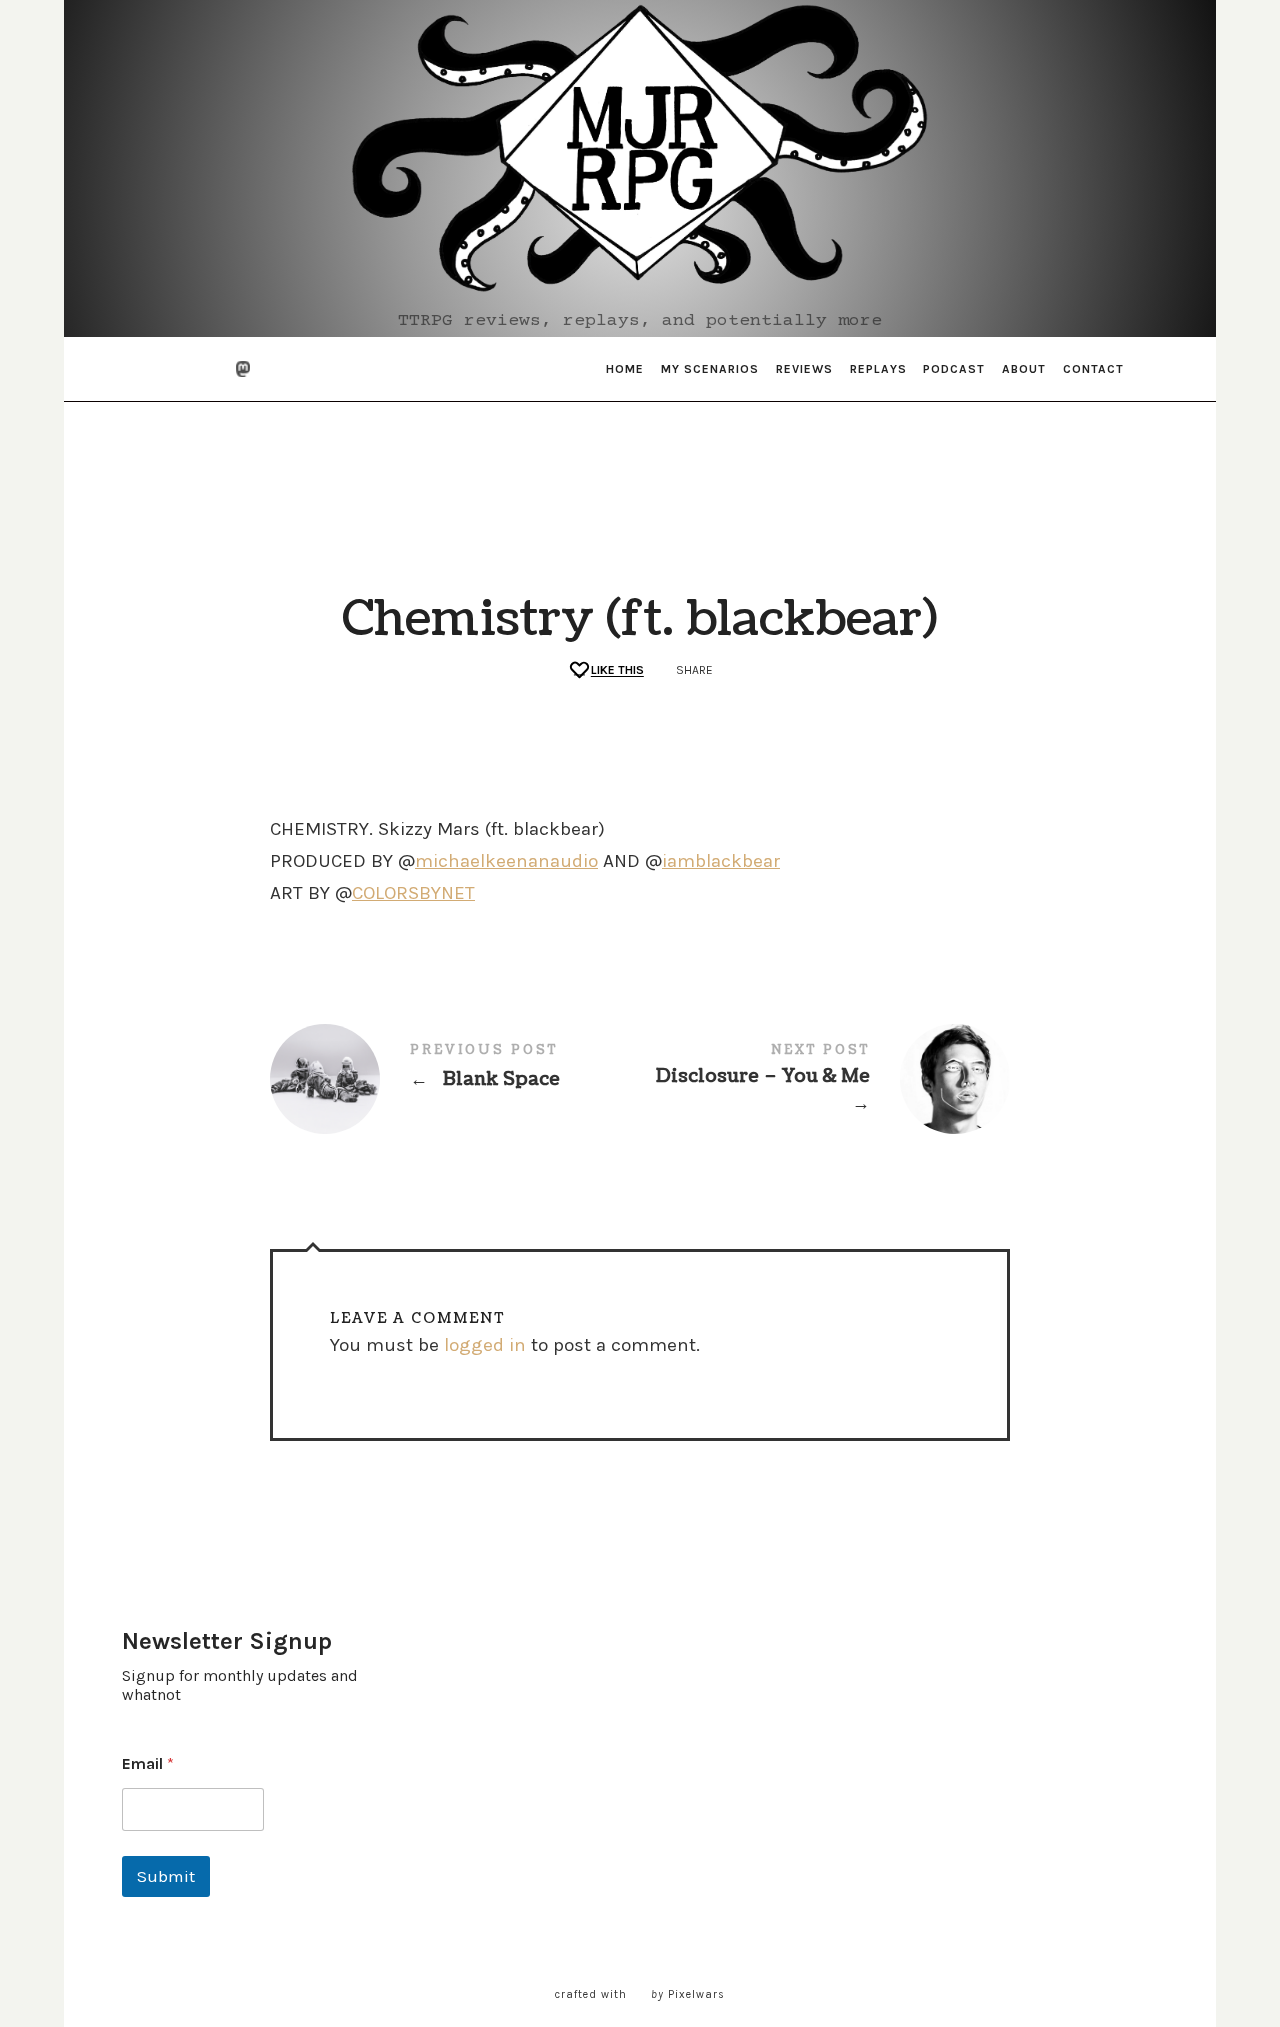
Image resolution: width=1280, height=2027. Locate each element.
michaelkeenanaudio (506, 861)
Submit (166, 1876)
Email (148, 1763)
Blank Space (455, 1079)
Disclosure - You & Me (825, 1080)
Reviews (804, 369)
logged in (485, 1345)
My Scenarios (710, 369)
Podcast (954, 369)
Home (625, 369)
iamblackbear (721, 861)
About (1024, 369)
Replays (878, 369)
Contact (1093, 369)
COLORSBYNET (413, 893)
